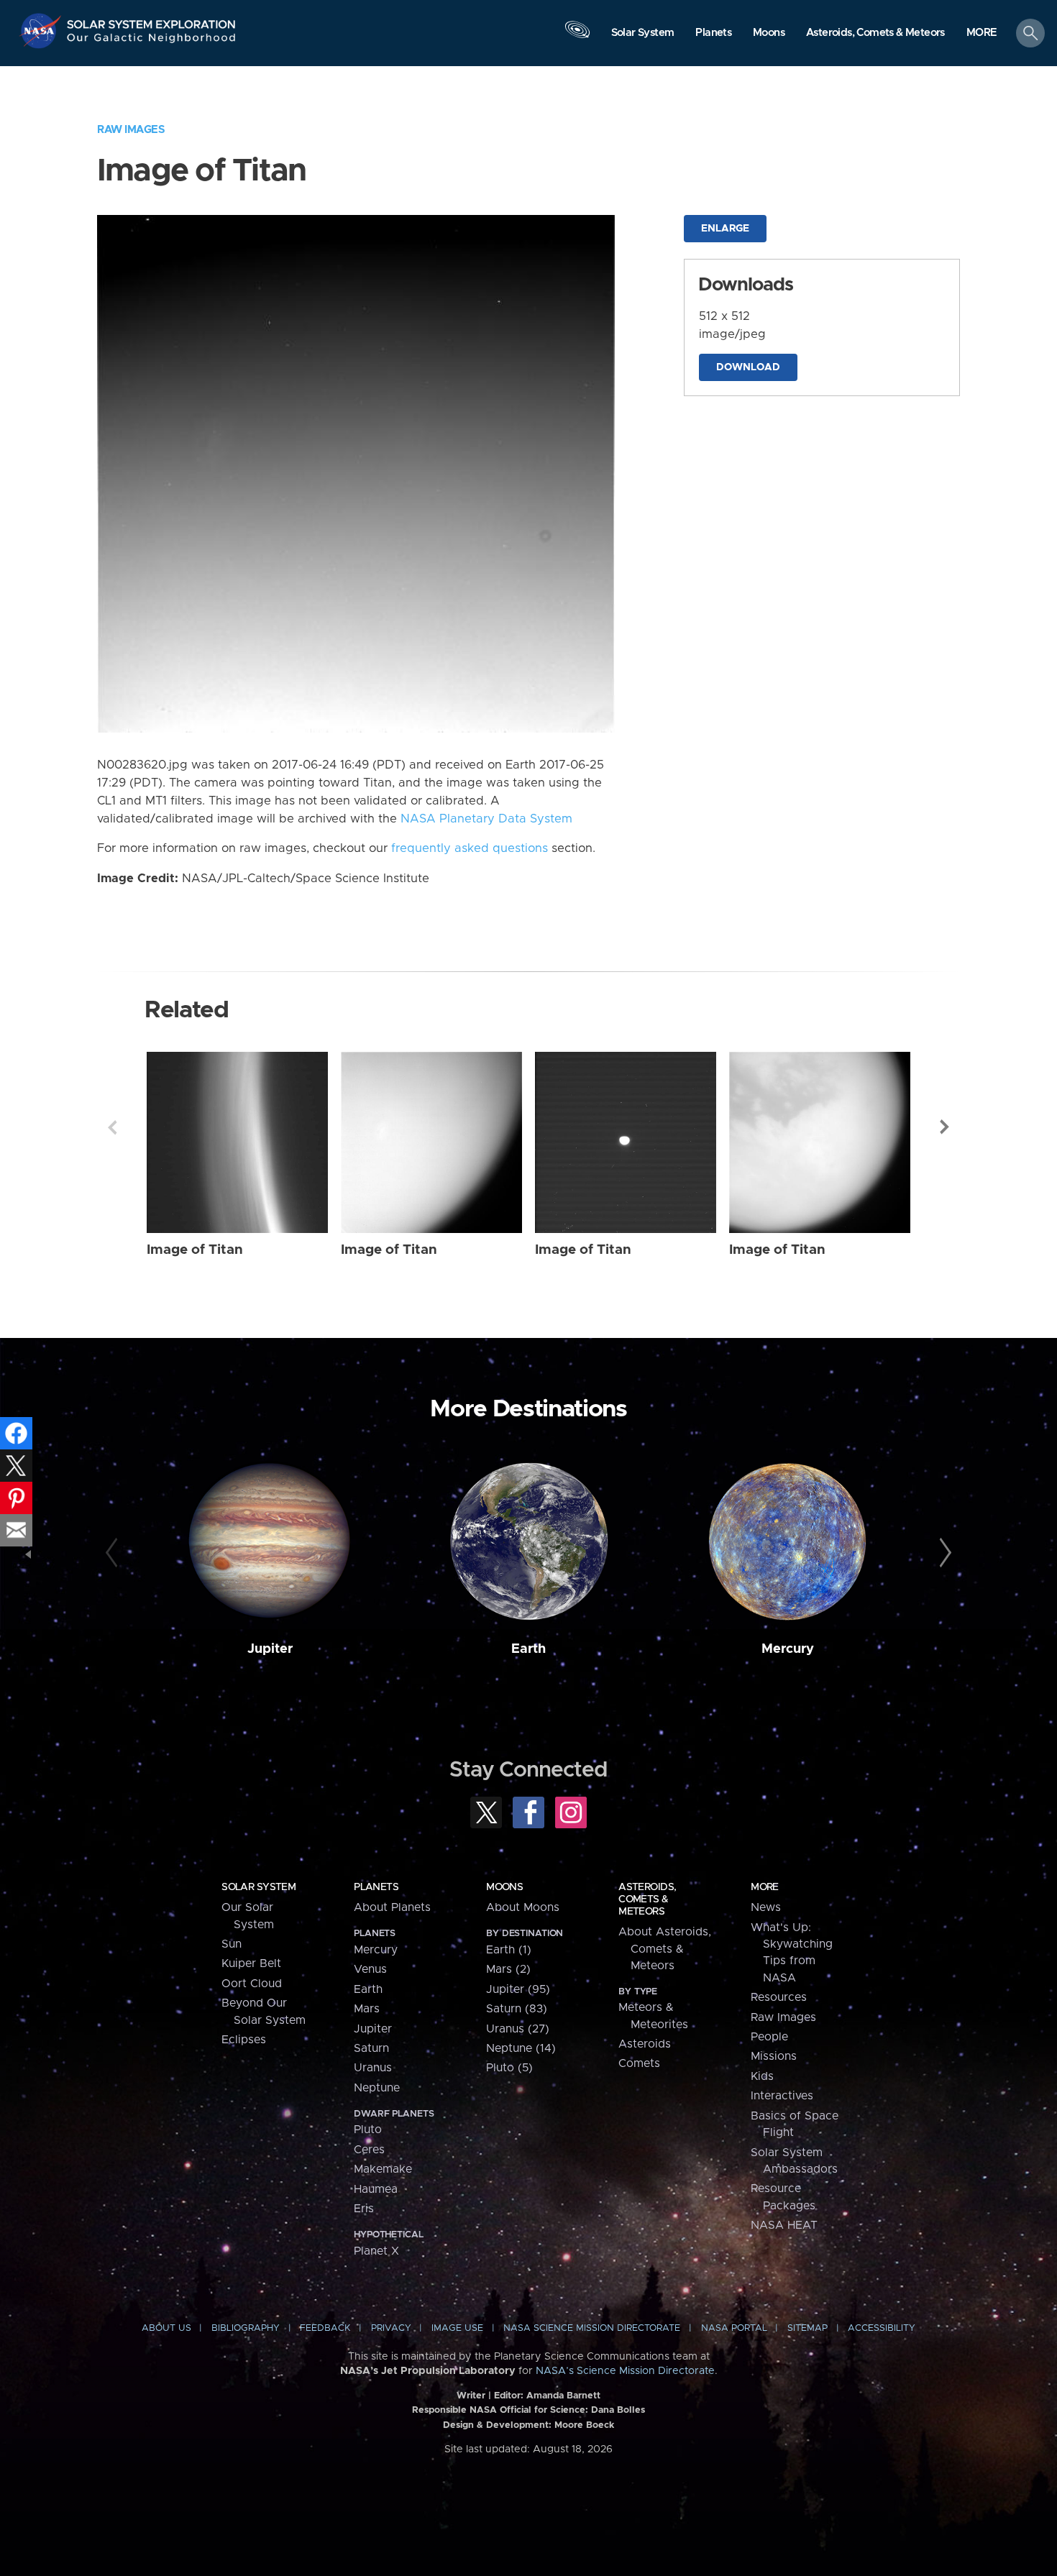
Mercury (788, 1649)
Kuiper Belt (251, 1963)
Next (945, 1127)
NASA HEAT (784, 2225)
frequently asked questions (470, 848)
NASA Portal (734, 2328)
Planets (376, 1887)
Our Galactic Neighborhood (152, 41)
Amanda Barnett (563, 2396)
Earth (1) (509, 1950)
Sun (232, 1944)
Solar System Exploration (152, 20)
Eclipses (244, 2040)
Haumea (376, 2189)
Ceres (369, 2150)
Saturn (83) (517, 2009)
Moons (504, 1887)
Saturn (371, 2048)
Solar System (258, 1887)
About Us (166, 2328)
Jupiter (270, 1649)
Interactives (782, 2096)
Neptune (377, 2088)
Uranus (373, 2068)
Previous (112, 1127)
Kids (762, 2076)
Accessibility (882, 2328)
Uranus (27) (518, 2029)
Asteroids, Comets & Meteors (647, 1899)
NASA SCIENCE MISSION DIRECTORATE (592, 2328)
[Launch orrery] (577, 37)
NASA (42, 31)
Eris (364, 2209)
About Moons (523, 1907)
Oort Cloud (252, 1984)
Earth (528, 1649)
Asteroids (645, 2044)
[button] (982, 34)
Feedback (325, 2328)
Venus (370, 1969)
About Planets (392, 1907)
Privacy (391, 2328)
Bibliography (246, 2328)
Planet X (376, 2251)
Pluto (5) (509, 2068)
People (769, 2037)
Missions (774, 2056)
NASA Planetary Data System (486, 819)
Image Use (457, 2328)
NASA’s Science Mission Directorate (625, 2371)
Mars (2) (508, 1969)
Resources (779, 1997)
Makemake (383, 2169)
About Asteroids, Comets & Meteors (665, 1949)
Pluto (368, 2130)
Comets (639, 2063)
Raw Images (131, 130)
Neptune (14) (521, 2048)
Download (748, 367)
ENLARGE (725, 229)
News (766, 1907)
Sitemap (807, 2328)
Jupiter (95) (518, 1989)
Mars (367, 2009)
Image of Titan (195, 1250)
